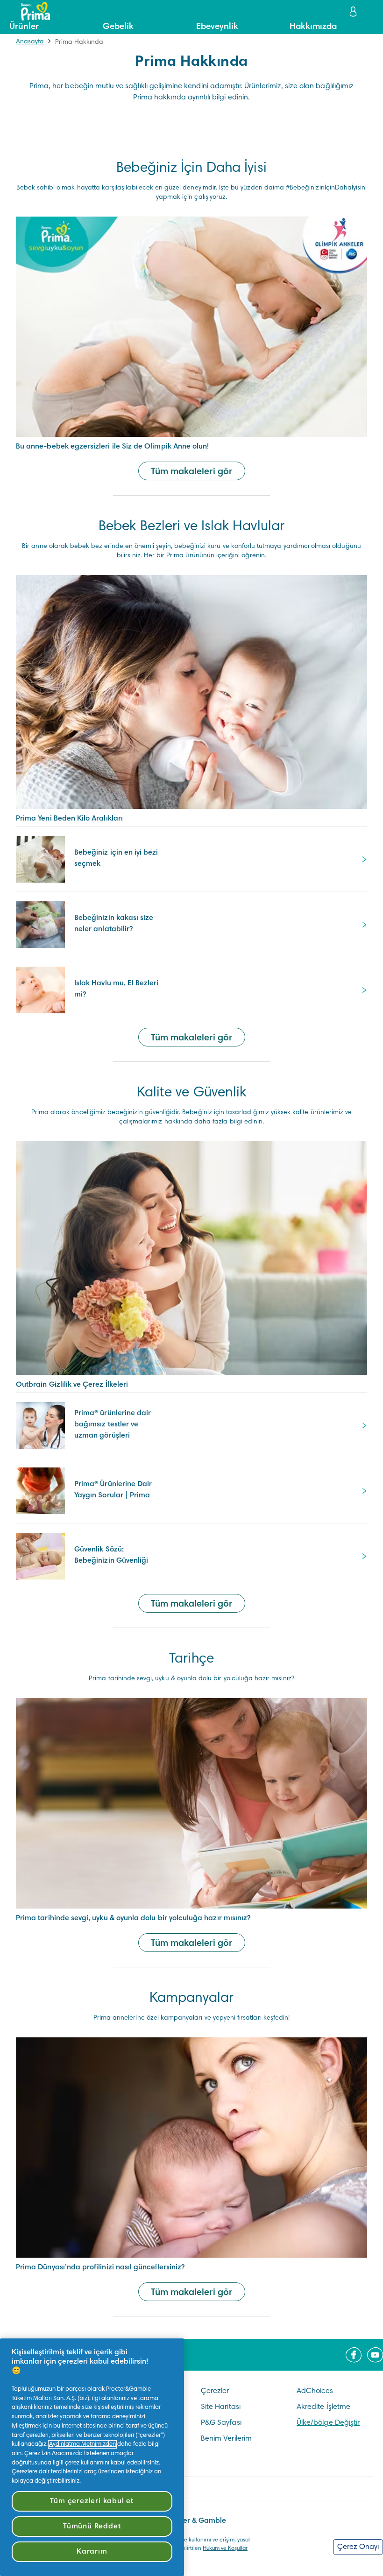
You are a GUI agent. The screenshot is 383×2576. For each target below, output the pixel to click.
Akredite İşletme (323, 2407)
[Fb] (354, 2355)
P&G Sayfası (221, 2423)
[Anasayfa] (31, 11)
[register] (354, 11)
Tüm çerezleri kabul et (92, 2501)
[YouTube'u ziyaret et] (375, 2355)
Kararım (92, 2552)
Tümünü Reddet (92, 2527)
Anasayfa (30, 42)
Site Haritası (221, 2407)
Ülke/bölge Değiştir (328, 2423)
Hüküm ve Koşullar (225, 2548)
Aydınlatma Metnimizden (82, 2444)
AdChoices (315, 2391)
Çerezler (215, 2391)
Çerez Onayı (358, 2547)
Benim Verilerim (226, 2439)
